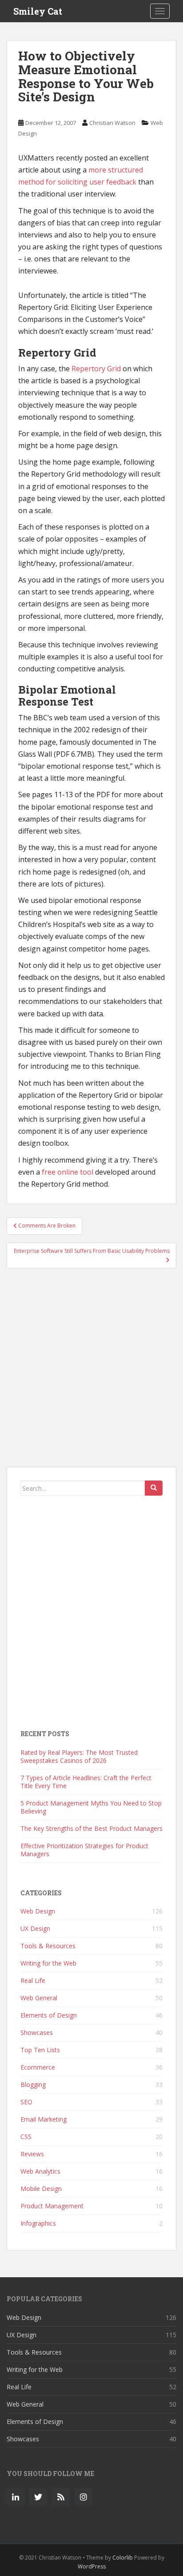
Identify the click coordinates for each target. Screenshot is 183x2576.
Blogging (33, 2084)
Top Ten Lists (40, 2050)
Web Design (38, 1911)
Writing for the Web (48, 1963)
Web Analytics (40, 2171)
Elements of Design (49, 2015)
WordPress (92, 2566)
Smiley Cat (38, 11)
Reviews (32, 2154)
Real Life (33, 1980)
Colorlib (123, 2558)
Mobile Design (41, 2189)
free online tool (68, 1172)
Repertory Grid (96, 369)
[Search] (154, 1488)
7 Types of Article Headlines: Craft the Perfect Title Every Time (86, 1782)
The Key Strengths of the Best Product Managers (91, 1828)
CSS (26, 2137)
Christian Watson (112, 123)
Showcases (37, 2032)
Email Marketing (44, 2119)
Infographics (38, 2223)
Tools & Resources (48, 1946)
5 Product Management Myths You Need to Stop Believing (91, 1807)
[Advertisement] (91, 1372)
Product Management (52, 2206)
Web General (39, 1998)
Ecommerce (38, 2067)
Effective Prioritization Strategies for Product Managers (84, 1850)
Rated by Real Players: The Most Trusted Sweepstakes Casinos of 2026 (79, 1756)
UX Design (35, 1928)
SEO (26, 2102)
